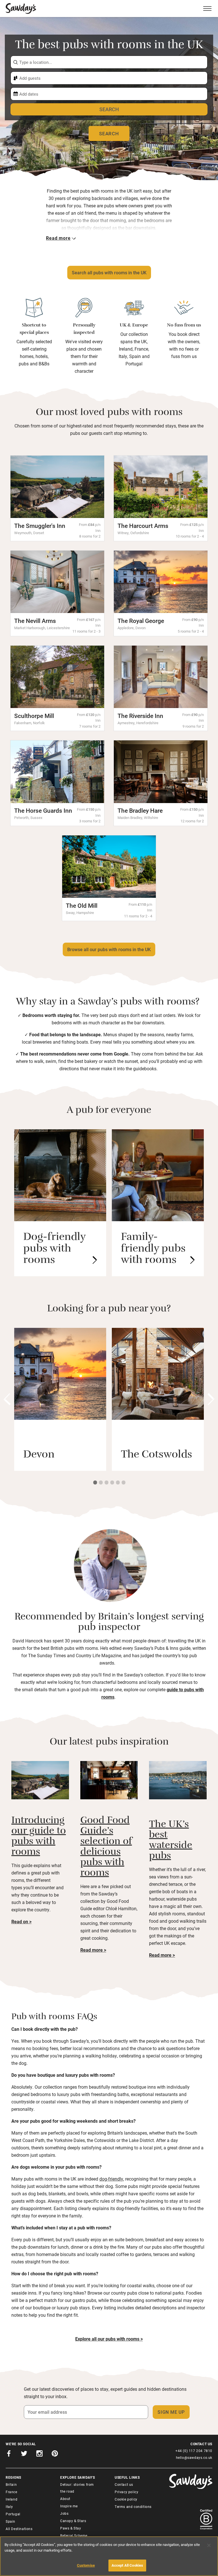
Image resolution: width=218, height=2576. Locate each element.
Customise (86, 2565)
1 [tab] (95, 1482)
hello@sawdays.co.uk (194, 2457)
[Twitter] (24, 2454)
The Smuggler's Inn (40, 526)
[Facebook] (9, 2454)
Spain (11, 2521)
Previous (7, 1399)
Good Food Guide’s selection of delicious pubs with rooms (106, 1848)
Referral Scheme (74, 2535)
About (65, 2499)
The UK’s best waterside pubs (171, 1841)
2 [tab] (100, 1482)
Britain (11, 2484)
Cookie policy (126, 2499)
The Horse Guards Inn (43, 810)
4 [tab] (112, 1482)
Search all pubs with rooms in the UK (109, 272)
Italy (9, 2507)
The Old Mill (82, 905)
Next (211, 1399)
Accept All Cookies (127, 2565)
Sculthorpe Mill (34, 716)
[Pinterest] (55, 2454)
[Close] (209, 2545)
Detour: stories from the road (77, 2488)
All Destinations (19, 2529)
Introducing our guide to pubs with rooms (39, 1837)
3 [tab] (106, 1482)
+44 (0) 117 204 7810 (194, 2451)
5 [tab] (118, 1482)
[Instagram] (39, 2454)
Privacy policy (126, 2492)
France (11, 2492)
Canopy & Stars (73, 2521)
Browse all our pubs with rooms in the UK (109, 949)
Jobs (64, 2513)
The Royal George (141, 621)
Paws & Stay (71, 2528)
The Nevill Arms (35, 621)
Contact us (124, 2484)
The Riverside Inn (140, 716)
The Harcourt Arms (143, 526)
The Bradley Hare (140, 810)
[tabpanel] (60, 1399)
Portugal (13, 2514)
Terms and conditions (133, 2507)
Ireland (11, 2499)
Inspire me (69, 2506)
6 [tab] (123, 1482)
